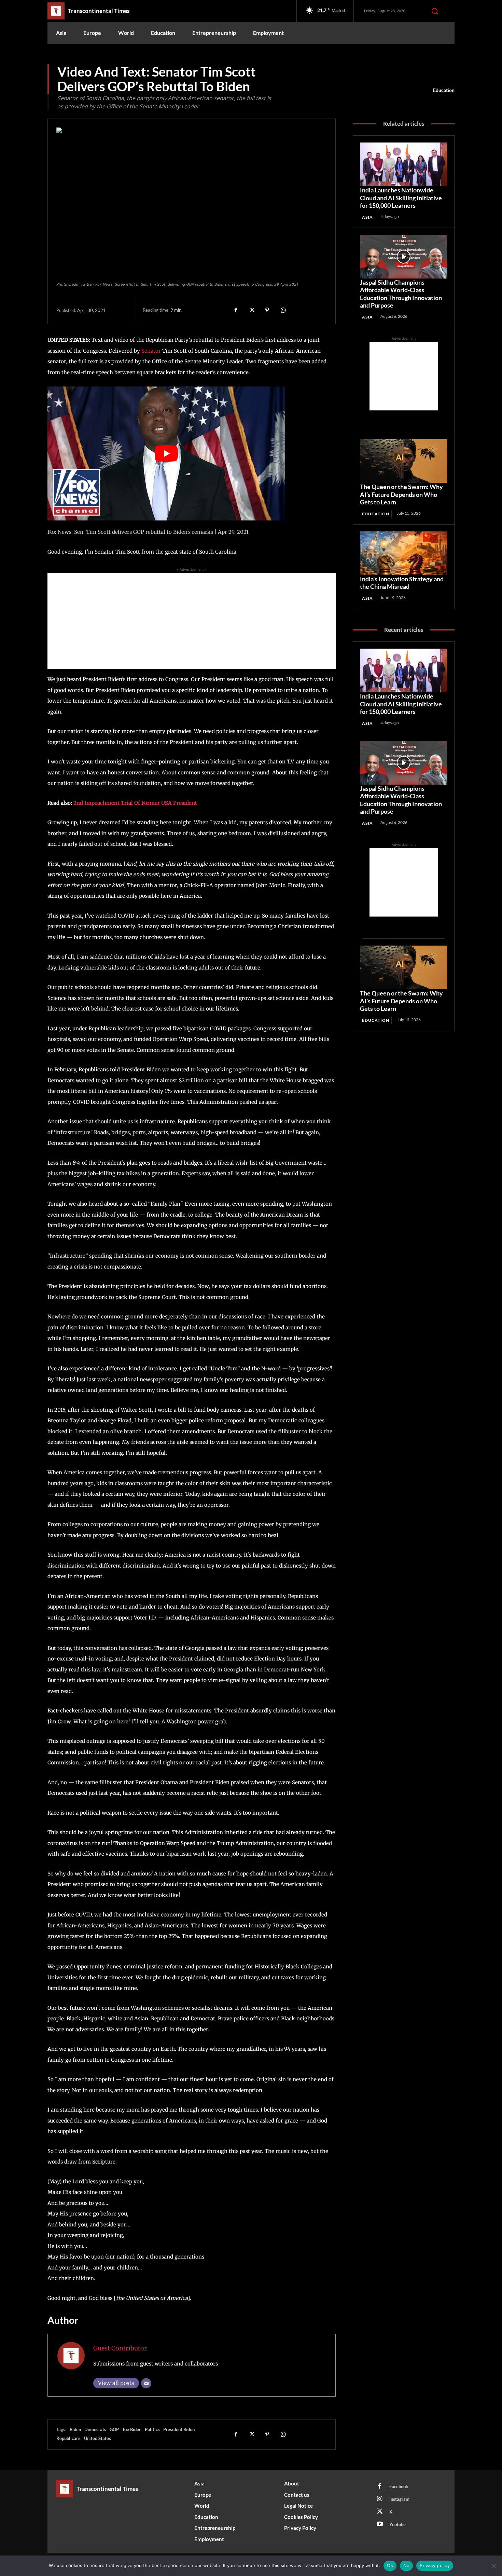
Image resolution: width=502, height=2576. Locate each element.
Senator (152, 351)
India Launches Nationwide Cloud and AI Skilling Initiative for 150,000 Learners (401, 198)
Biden (75, 2429)
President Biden (179, 2429)
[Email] (146, 2383)
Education (444, 90)
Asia (367, 217)
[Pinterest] (267, 310)
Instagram (399, 2499)
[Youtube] (380, 2524)
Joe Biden (132, 2429)
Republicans (68, 2438)
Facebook (399, 2486)
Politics (152, 2429)
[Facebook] (236, 310)
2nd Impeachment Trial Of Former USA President (135, 803)
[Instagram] (380, 2499)
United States (97, 2438)
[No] (493, 2566)
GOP (114, 2429)
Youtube (398, 2524)
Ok (390, 2565)
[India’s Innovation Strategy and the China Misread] (404, 553)
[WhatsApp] (283, 310)
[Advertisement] (192, 621)
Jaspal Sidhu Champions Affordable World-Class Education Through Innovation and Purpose (401, 294)
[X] (251, 310)
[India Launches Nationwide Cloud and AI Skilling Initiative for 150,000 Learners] (404, 164)
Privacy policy (435, 2565)
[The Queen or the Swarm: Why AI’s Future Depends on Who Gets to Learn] (404, 461)
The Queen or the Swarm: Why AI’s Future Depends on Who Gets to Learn (401, 494)
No (407, 2565)
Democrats (95, 2429)
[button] (435, 11)
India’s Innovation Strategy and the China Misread (402, 583)
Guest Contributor (120, 2348)
